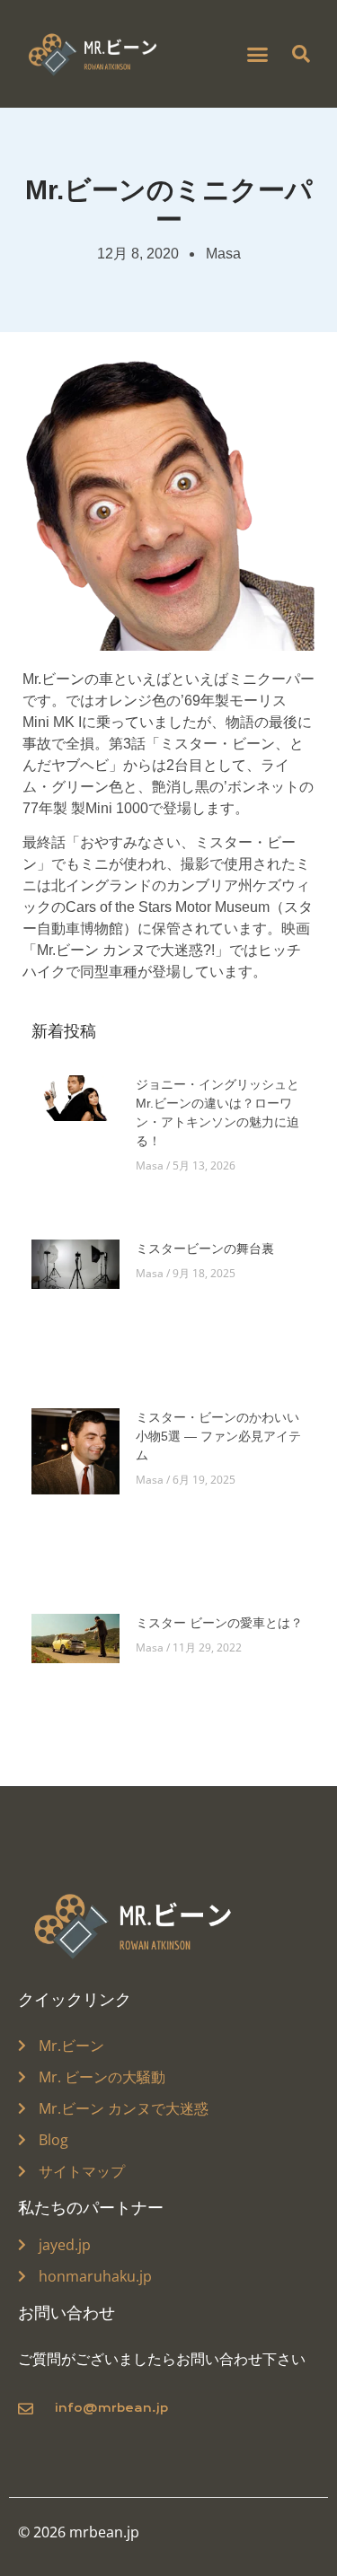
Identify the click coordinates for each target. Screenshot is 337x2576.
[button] (257, 54)
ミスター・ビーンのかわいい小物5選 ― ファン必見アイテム (218, 1436)
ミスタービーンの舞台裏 (205, 1249)
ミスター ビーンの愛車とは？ (219, 1623)
